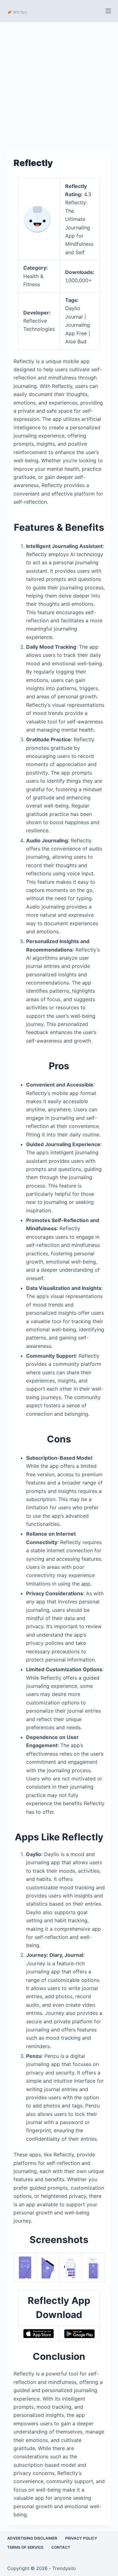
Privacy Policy (81, 2538)
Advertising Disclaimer (32, 2538)
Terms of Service (25, 2547)
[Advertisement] (59, 83)
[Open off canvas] (108, 11)
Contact (61, 2547)
